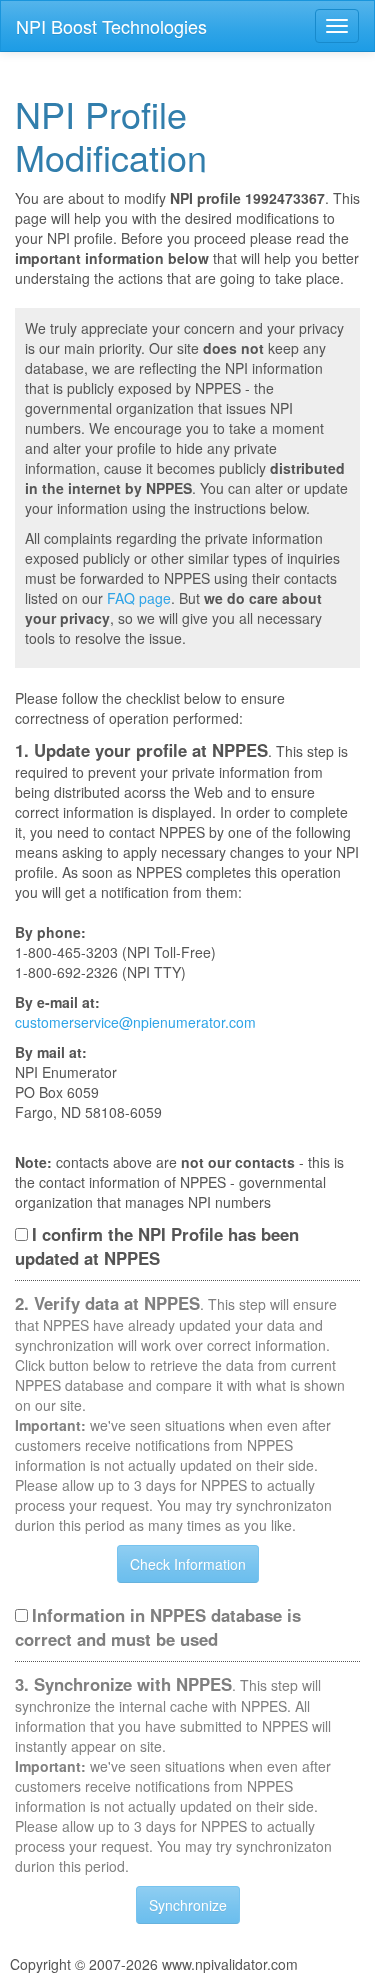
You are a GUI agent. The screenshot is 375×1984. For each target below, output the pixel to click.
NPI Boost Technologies (111, 26)
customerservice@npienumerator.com (135, 1022)
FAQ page (139, 598)
